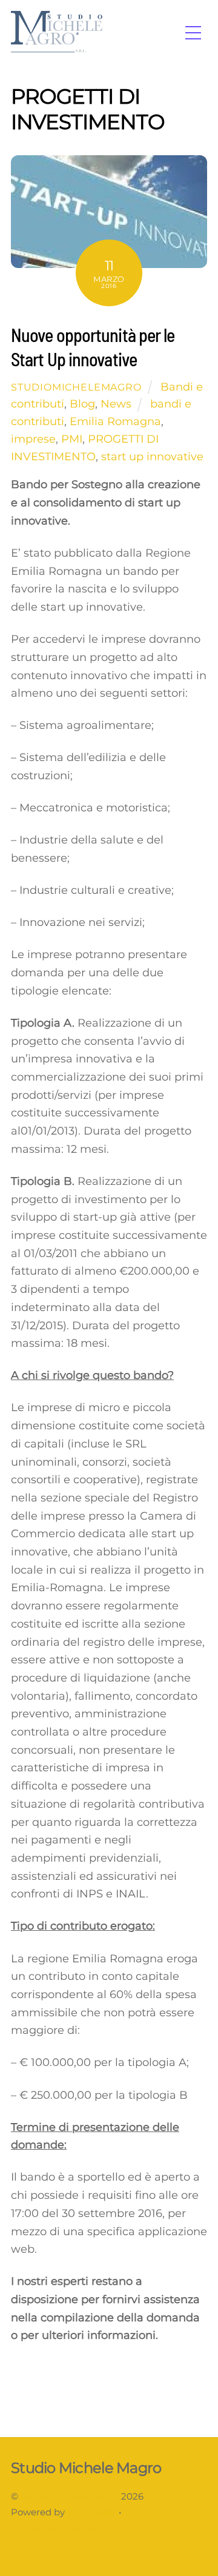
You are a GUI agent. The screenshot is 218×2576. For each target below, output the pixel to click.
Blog (82, 404)
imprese (33, 439)
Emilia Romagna (115, 421)
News (116, 404)
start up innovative (152, 457)
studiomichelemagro (76, 387)
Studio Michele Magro (70, 2497)
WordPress (92, 2512)
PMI (72, 439)
